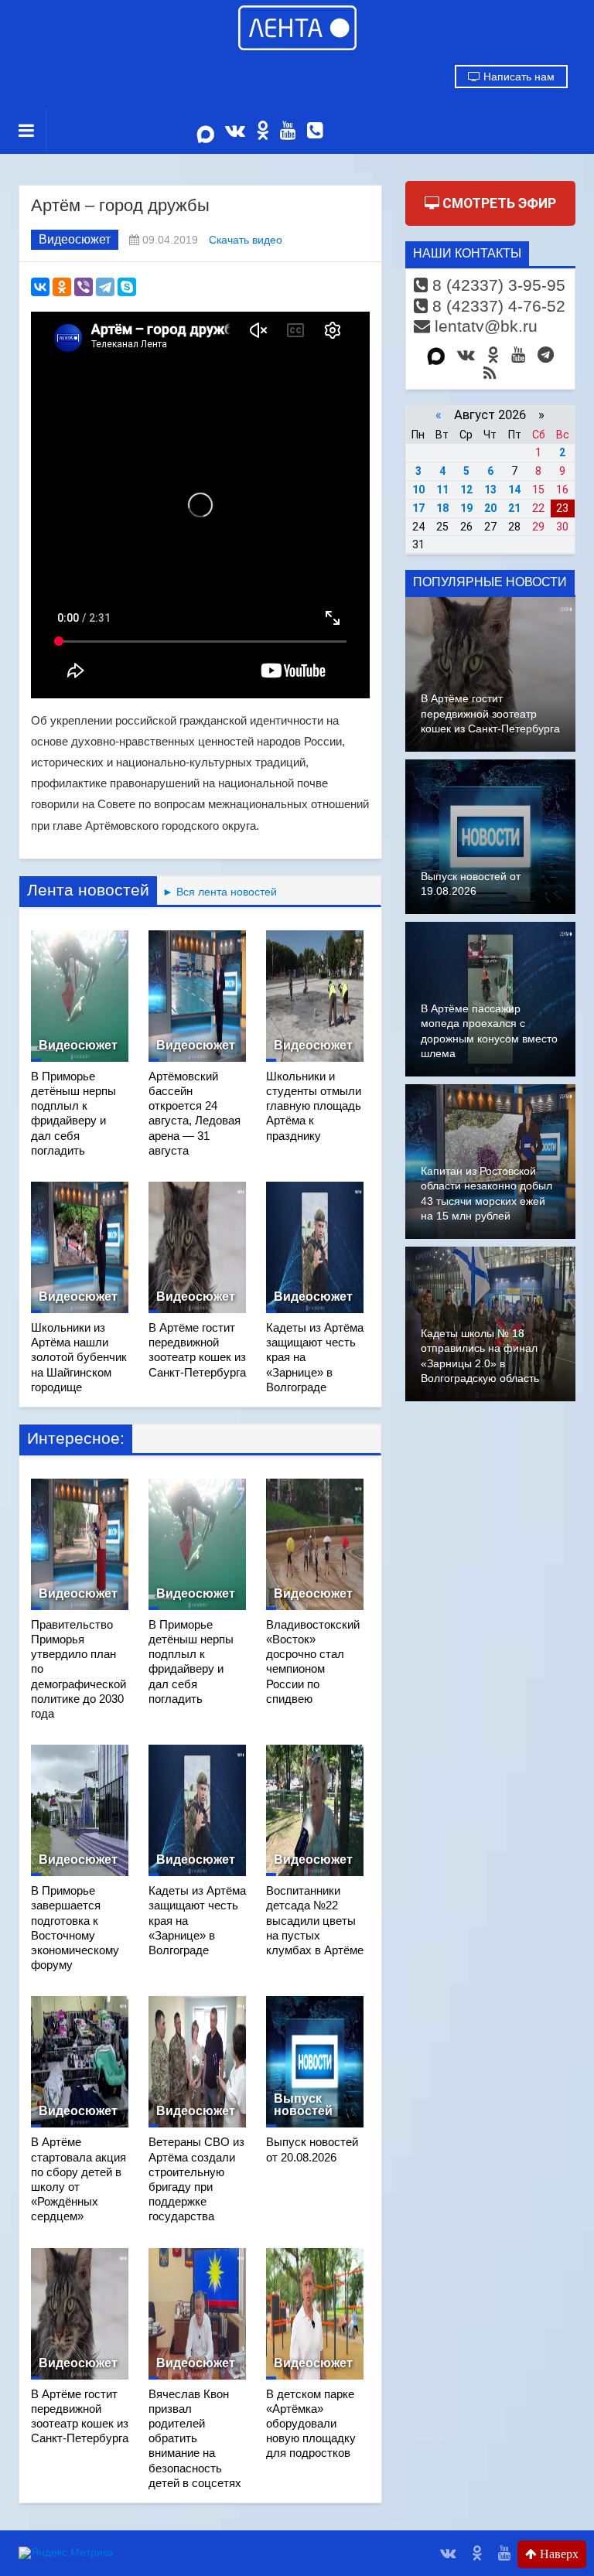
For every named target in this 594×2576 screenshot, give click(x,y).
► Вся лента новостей (217, 892)
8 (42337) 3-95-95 (497, 285)
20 (490, 508)
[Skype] (127, 287)
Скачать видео (246, 240)
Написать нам (517, 77)
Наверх (558, 2554)
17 (418, 508)
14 (514, 490)
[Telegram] (105, 287)
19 (466, 508)
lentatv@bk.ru (484, 326)
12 (466, 490)
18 (442, 508)
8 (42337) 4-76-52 (497, 306)
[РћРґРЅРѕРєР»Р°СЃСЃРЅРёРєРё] (62, 287)
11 (442, 490)
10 (418, 490)
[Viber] (84, 287)
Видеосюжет (75, 239)
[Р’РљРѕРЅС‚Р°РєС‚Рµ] (40, 287)
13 (490, 490)
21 (514, 508)
